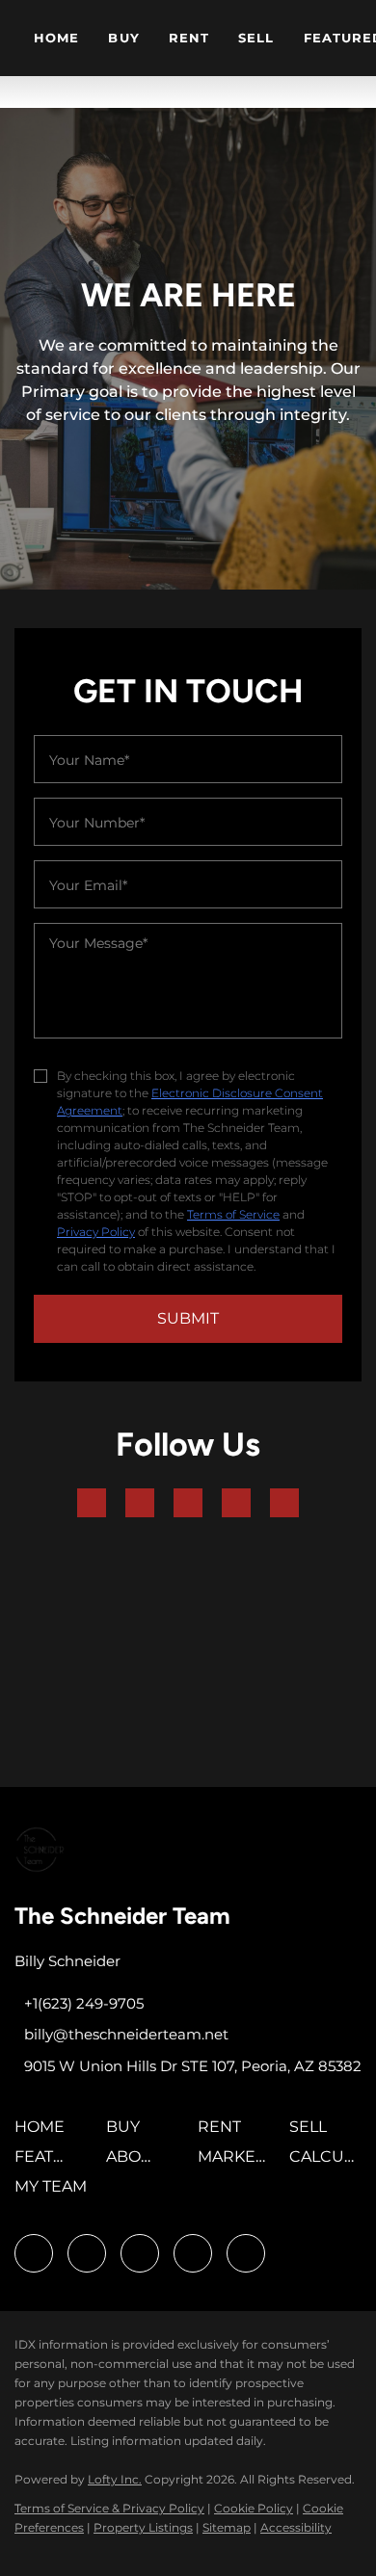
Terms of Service (233, 1214)
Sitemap (227, 2527)
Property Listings (143, 2527)
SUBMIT (188, 1318)
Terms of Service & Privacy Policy (109, 2508)
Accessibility (296, 2527)
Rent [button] (189, 38)
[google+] (284, 1503)
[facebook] (92, 1503)
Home (56, 38)
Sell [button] (256, 38)
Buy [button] (123, 38)
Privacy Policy (96, 1232)
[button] (44, 2133)
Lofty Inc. (115, 2479)
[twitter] (188, 1503)
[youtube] (236, 1503)
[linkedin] (140, 1503)
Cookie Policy (254, 2508)
